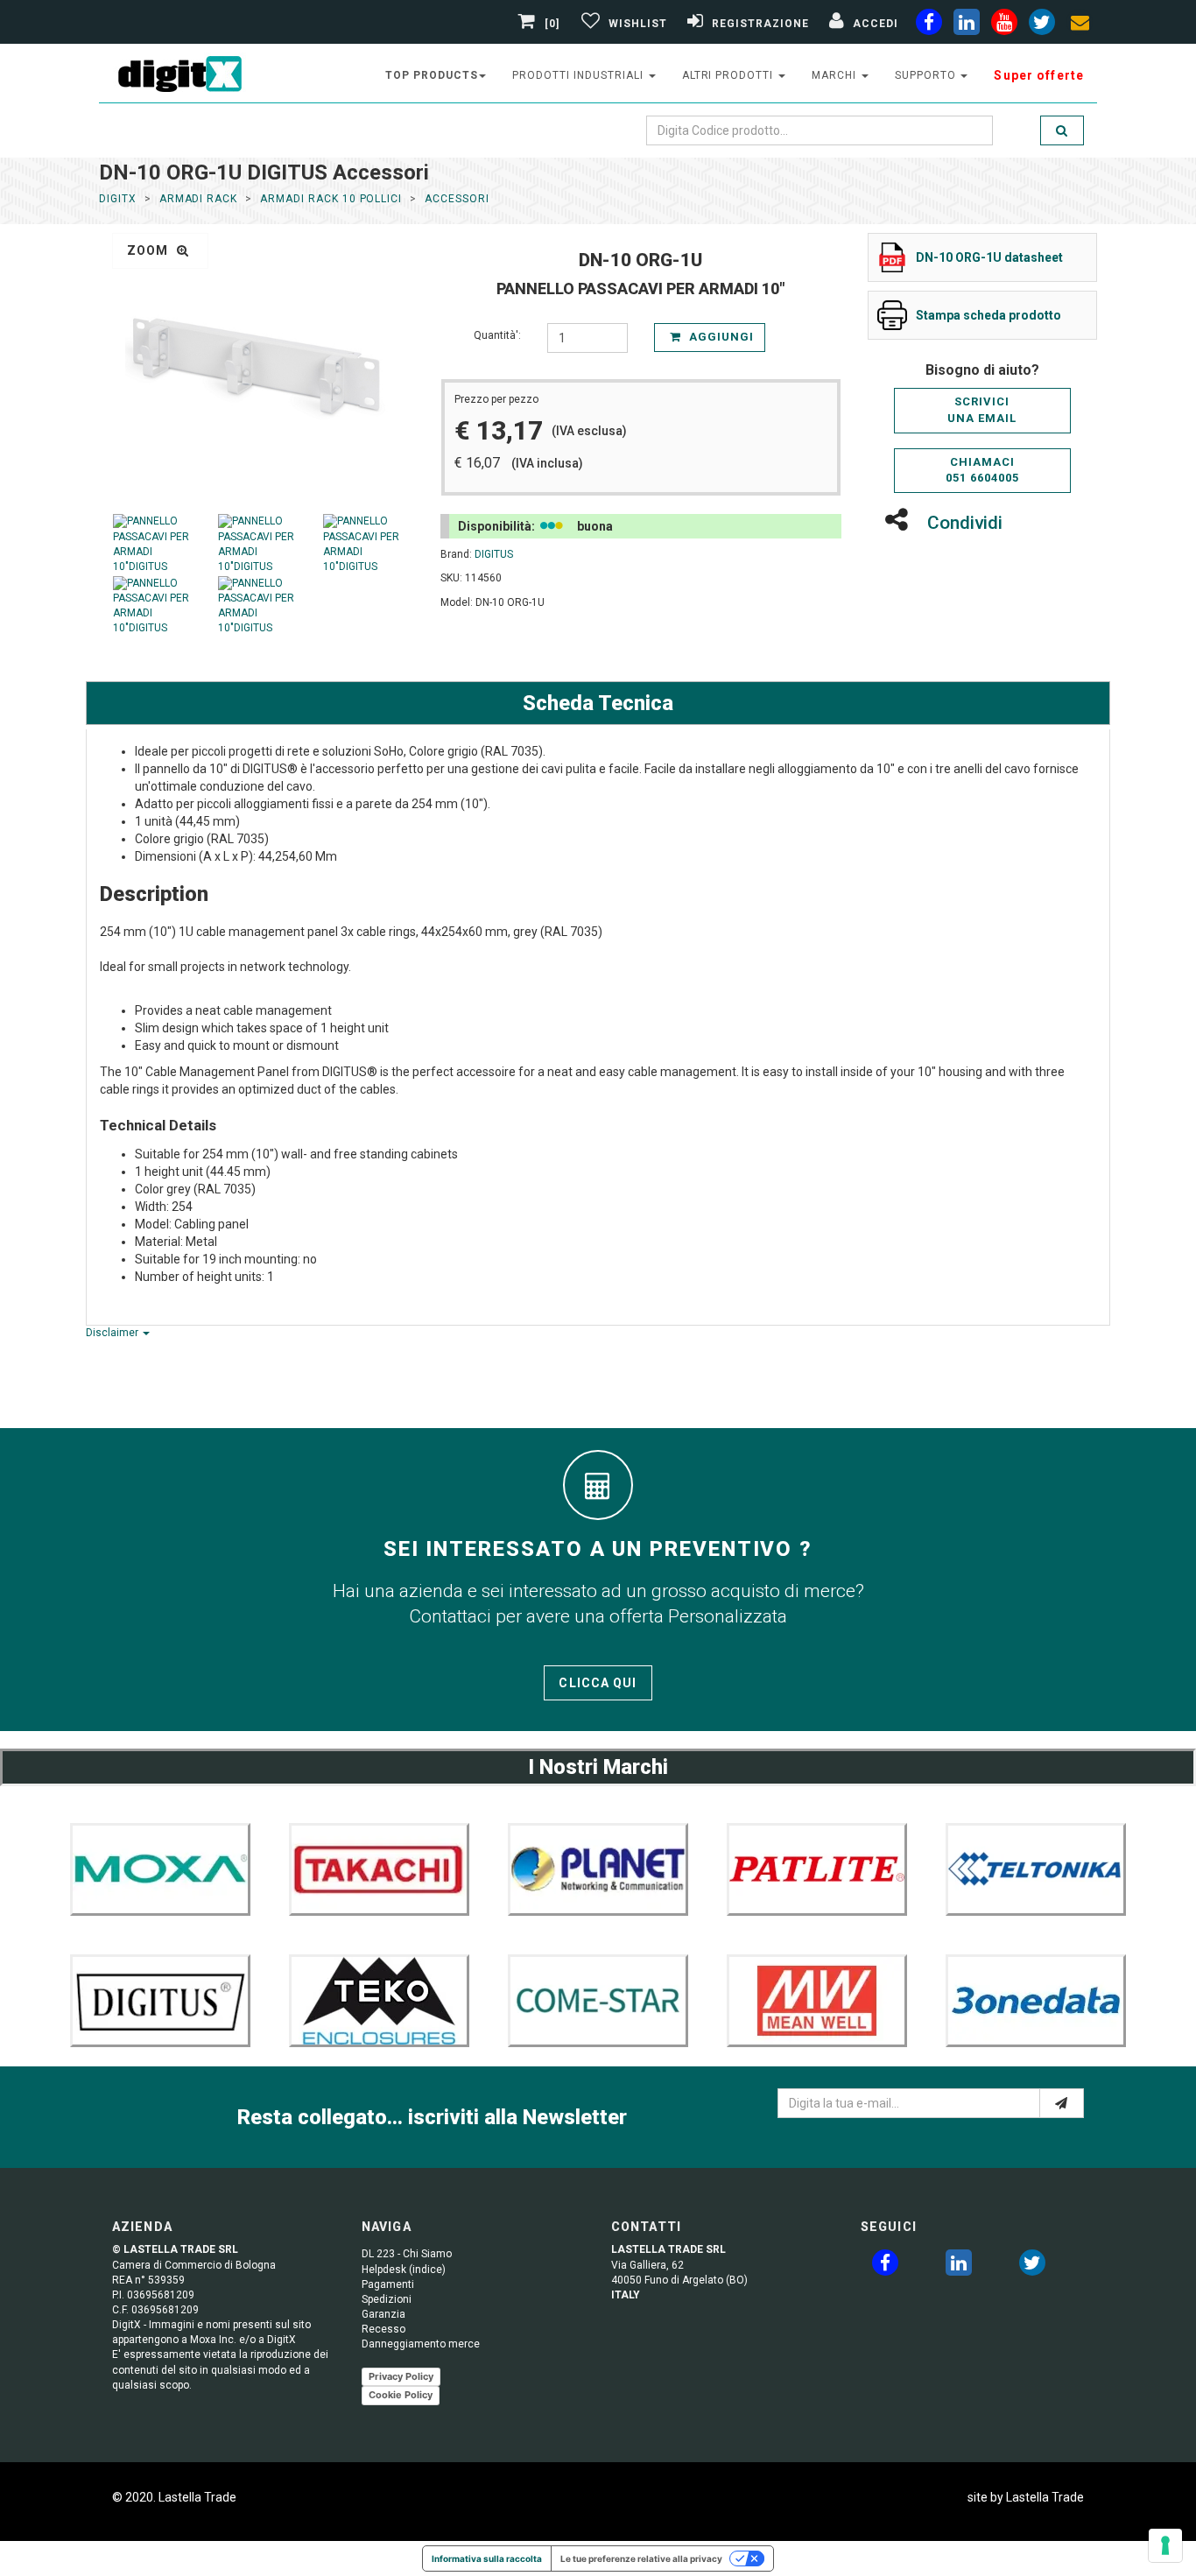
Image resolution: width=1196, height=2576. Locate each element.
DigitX (118, 199)
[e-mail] (1062, 2103)
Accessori (457, 199)
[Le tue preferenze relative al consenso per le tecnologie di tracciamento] (1165, 2545)
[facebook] (929, 25)
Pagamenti (388, 2284)
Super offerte (1039, 75)
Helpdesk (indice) (404, 2270)
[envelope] (1080, 25)
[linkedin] (967, 25)
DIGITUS (494, 554)
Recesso (383, 2329)
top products (432, 75)
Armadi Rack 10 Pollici (331, 199)
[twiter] (1042, 25)
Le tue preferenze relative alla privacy (641, 2558)
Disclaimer (113, 1333)
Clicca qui (598, 1683)
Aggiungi (720, 337)
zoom (150, 250)
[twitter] (1032, 2266)
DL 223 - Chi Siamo (407, 2254)
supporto (927, 75)
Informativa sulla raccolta (487, 2558)
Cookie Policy (401, 2395)
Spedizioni (387, 2299)
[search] (1062, 130)
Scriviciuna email (982, 410)
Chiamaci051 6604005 (982, 470)
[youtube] (1004, 25)
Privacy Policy (401, 2376)
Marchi (836, 75)
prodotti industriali (579, 75)
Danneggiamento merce (421, 2344)
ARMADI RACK (199, 199)
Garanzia (383, 2314)
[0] (552, 24)
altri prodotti (729, 75)
